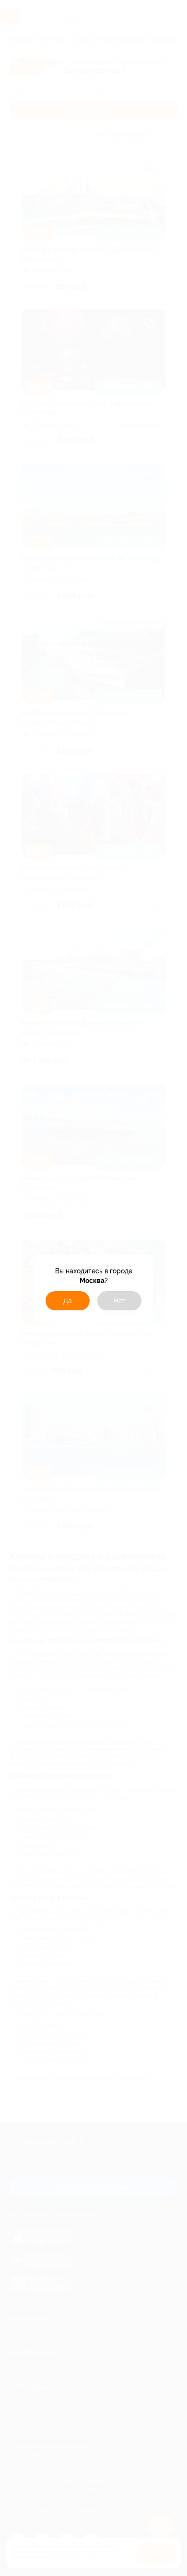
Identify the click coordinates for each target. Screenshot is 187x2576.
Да (68, 1301)
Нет (120, 1301)
